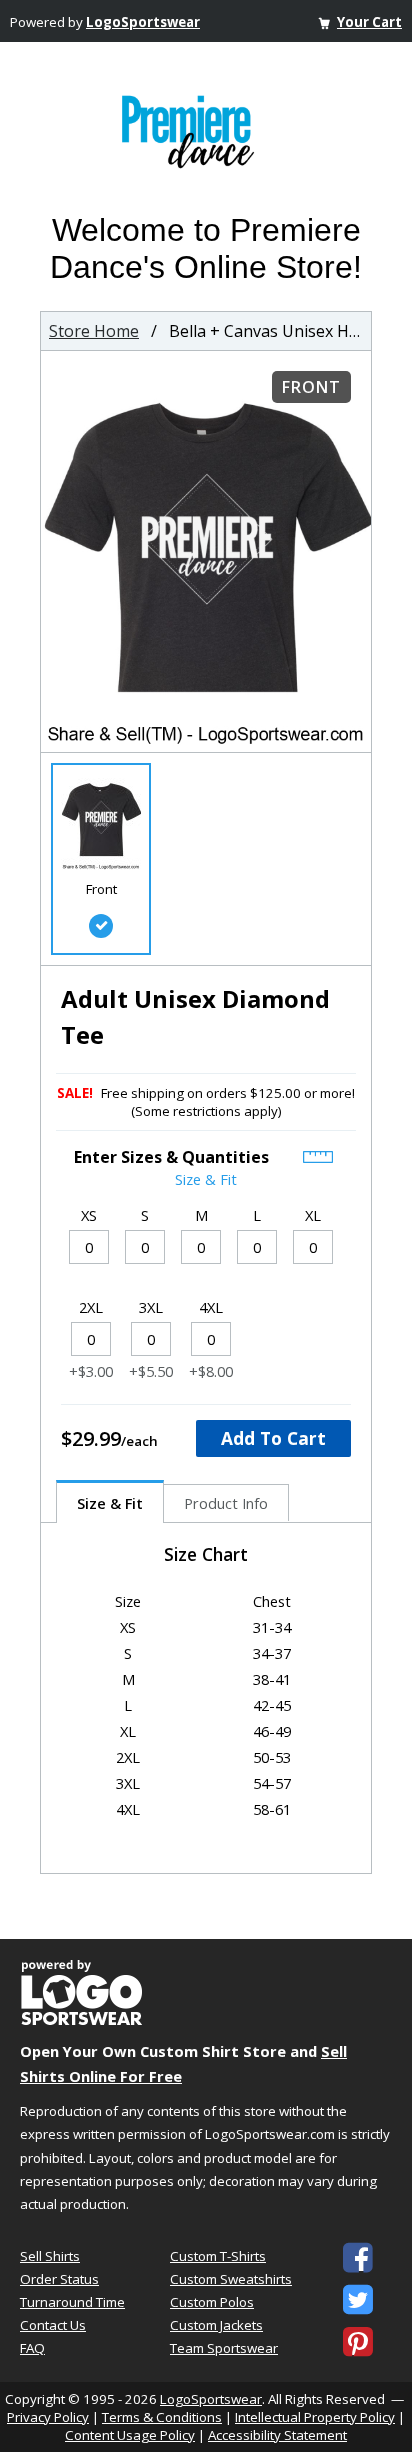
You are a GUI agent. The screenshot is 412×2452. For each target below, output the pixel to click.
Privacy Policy (48, 2417)
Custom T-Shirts (218, 2256)
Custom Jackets (216, 2325)
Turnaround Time (72, 2302)
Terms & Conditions (162, 2417)
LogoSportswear (143, 22)
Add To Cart (273, 1438)
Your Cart (369, 22)
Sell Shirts (50, 2256)
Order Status (59, 2279)
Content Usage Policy (130, 2435)
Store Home (94, 331)
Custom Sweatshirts (231, 2279)
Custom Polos (212, 2302)
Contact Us (53, 2325)
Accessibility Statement (277, 2435)
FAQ (32, 2348)
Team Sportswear (224, 2348)
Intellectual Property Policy (315, 2417)
